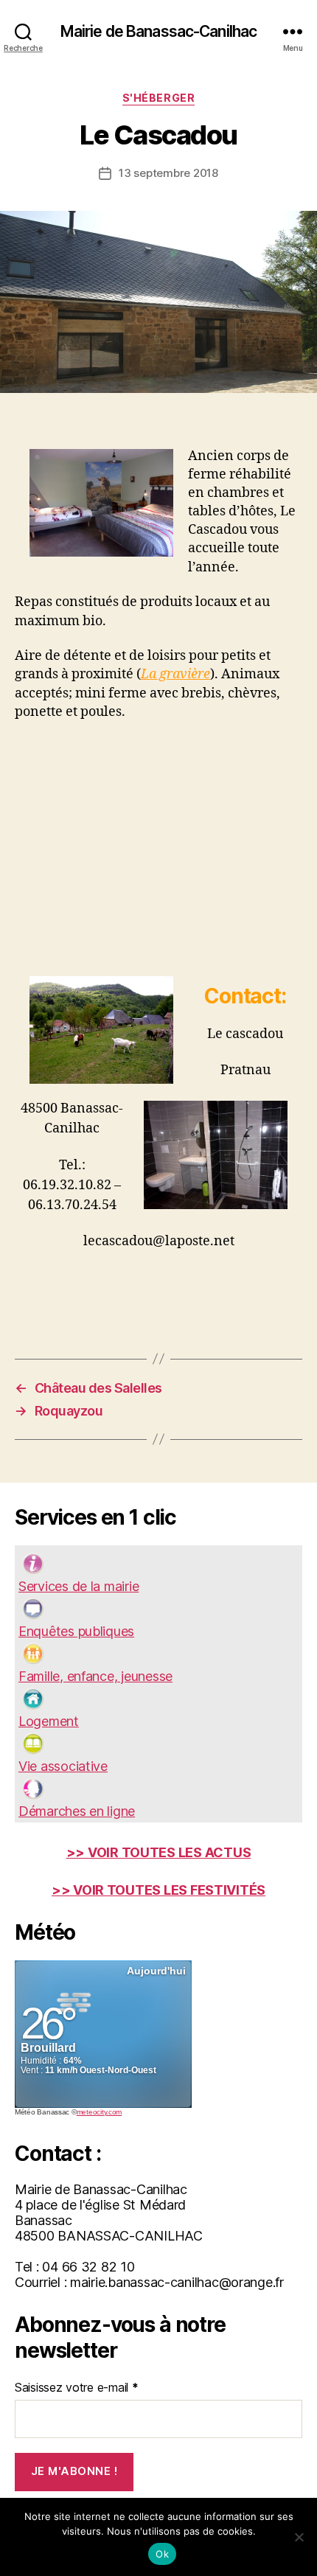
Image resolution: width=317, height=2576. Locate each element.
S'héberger (158, 98)
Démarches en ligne (77, 1811)
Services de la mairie (79, 1586)
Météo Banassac (42, 2112)
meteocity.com (100, 2112)
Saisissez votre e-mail (77, 2387)
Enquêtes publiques (76, 1631)
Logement (49, 1721)
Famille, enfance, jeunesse (95, 1676)
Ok (162, 2554)
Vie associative (63, 1766)
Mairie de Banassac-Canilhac (158, 31)
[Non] (299, 2537)
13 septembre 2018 (168, 173)
